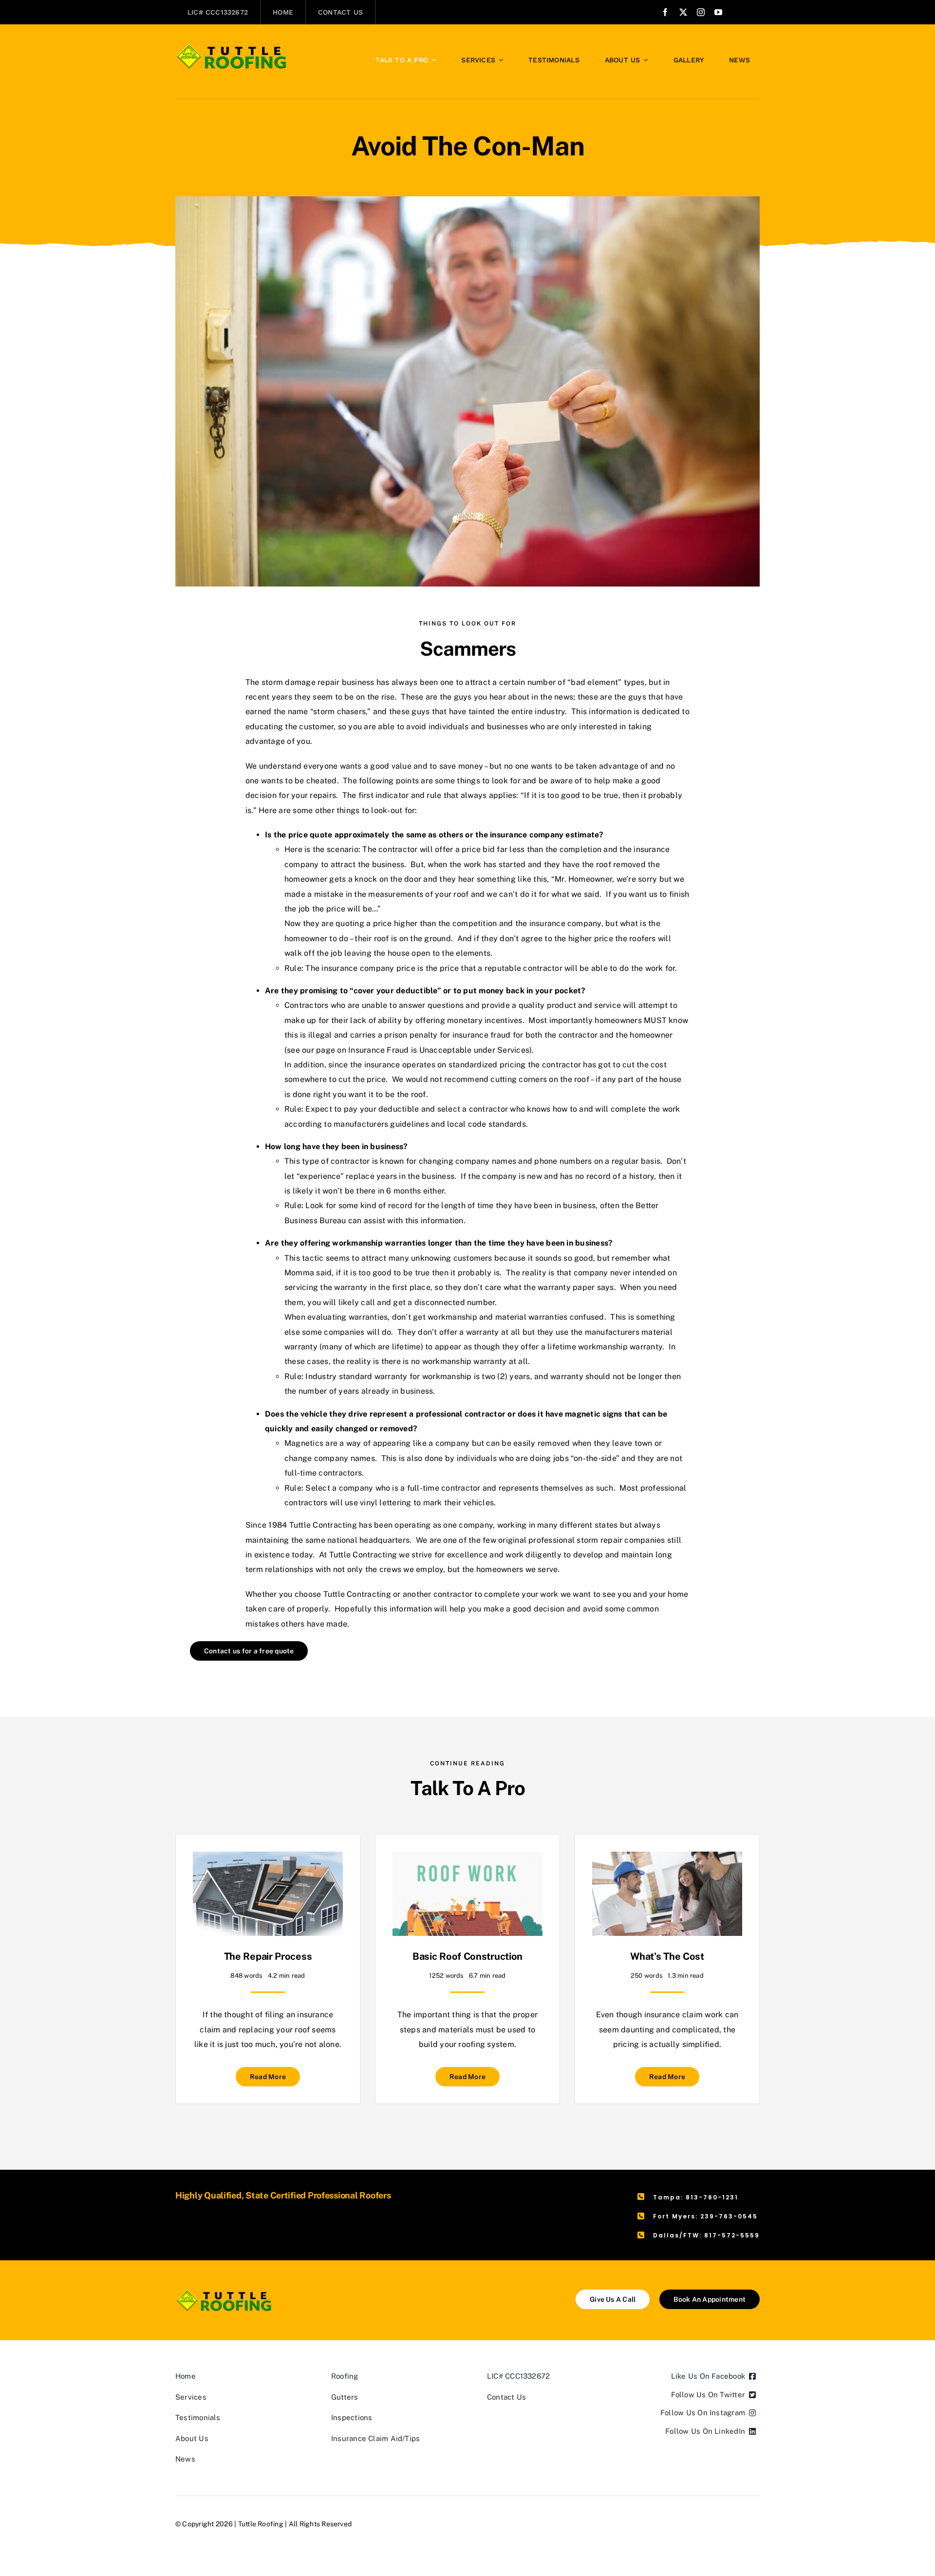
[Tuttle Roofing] (232, 47)
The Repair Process (268, 1956)
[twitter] (683, 12)
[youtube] (718, 12)
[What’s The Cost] (667, 1859)
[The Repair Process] (268, 1859)
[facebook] (665, 12)
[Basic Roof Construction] (467, 1859)
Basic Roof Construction (467, 1956)
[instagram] (701, 12)
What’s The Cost (667, 1956)
